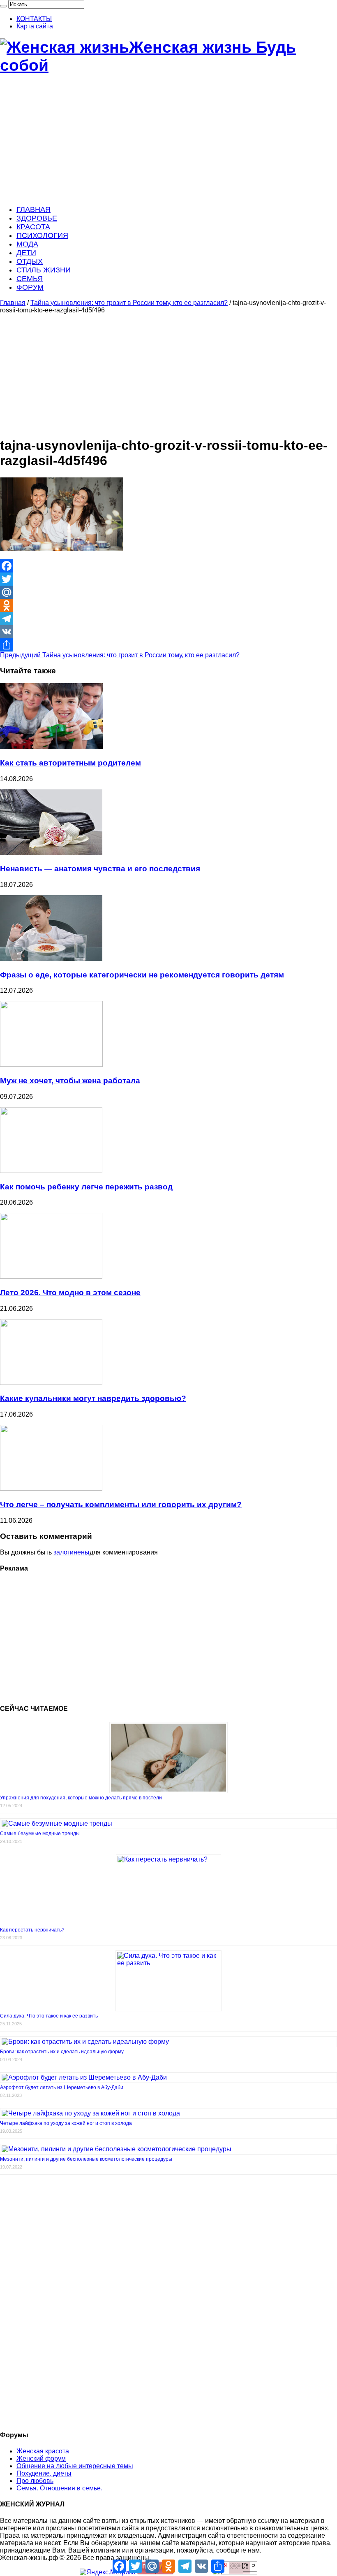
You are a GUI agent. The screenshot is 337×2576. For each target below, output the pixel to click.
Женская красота (43, 2451)
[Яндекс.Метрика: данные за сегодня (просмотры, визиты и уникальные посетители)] (108, 2572)
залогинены (72, 1552)
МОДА (27, 244)
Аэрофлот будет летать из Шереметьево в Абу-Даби (62, 2087)
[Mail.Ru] (168, 592)
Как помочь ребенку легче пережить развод (86, 1187)
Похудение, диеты (44, 2473)
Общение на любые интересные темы (75, 2466)
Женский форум (41, 2458)
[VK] (168, 632)
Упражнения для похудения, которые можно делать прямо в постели (81, 1798)
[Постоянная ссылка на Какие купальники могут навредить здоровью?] (51, 1383)
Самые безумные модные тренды (40, 1834)
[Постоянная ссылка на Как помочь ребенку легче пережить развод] (51, 1171)
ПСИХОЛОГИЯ (42, 235)
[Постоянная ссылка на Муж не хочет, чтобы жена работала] (51, 1065)
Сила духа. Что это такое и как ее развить (49, 2016)
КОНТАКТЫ (34, 19)
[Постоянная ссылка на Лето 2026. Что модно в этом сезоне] (51, 1276)
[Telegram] (168, 619)
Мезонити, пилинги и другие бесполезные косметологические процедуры (86, 2159)
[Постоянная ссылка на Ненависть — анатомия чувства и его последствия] (51, 853)
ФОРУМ (30, 287)
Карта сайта (35, 26)
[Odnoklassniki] (168, 605)
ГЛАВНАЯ (33, 209)
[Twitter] (168, 579)
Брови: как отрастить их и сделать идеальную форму (62, 2052)
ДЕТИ (26, 253)
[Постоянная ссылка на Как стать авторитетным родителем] (51, 747)
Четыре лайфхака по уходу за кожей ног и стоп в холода (66, 2123)
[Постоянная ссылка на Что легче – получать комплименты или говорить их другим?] (51, 1488)
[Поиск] (3, 6)
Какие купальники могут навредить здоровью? (93, 1398)
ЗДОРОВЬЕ (37, 218)
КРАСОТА (33, 227)
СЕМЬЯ (30, 279)
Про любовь (35, 2481)
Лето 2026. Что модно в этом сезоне (70, 1293)
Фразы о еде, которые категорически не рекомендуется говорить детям (142, 975)
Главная (13, 303)
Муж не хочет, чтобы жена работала (70, 1081)
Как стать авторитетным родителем (70, 763)
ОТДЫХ (30, 261)
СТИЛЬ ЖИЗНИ (44, 270)
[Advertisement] (168, 140)
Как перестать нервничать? (32, 1930)
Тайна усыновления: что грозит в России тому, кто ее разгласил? (129, 303)
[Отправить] (168, 645)
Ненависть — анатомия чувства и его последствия (100, 869)
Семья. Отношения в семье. (59, 2488)
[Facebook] (168, 566)
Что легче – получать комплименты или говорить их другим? (121, 1504)
